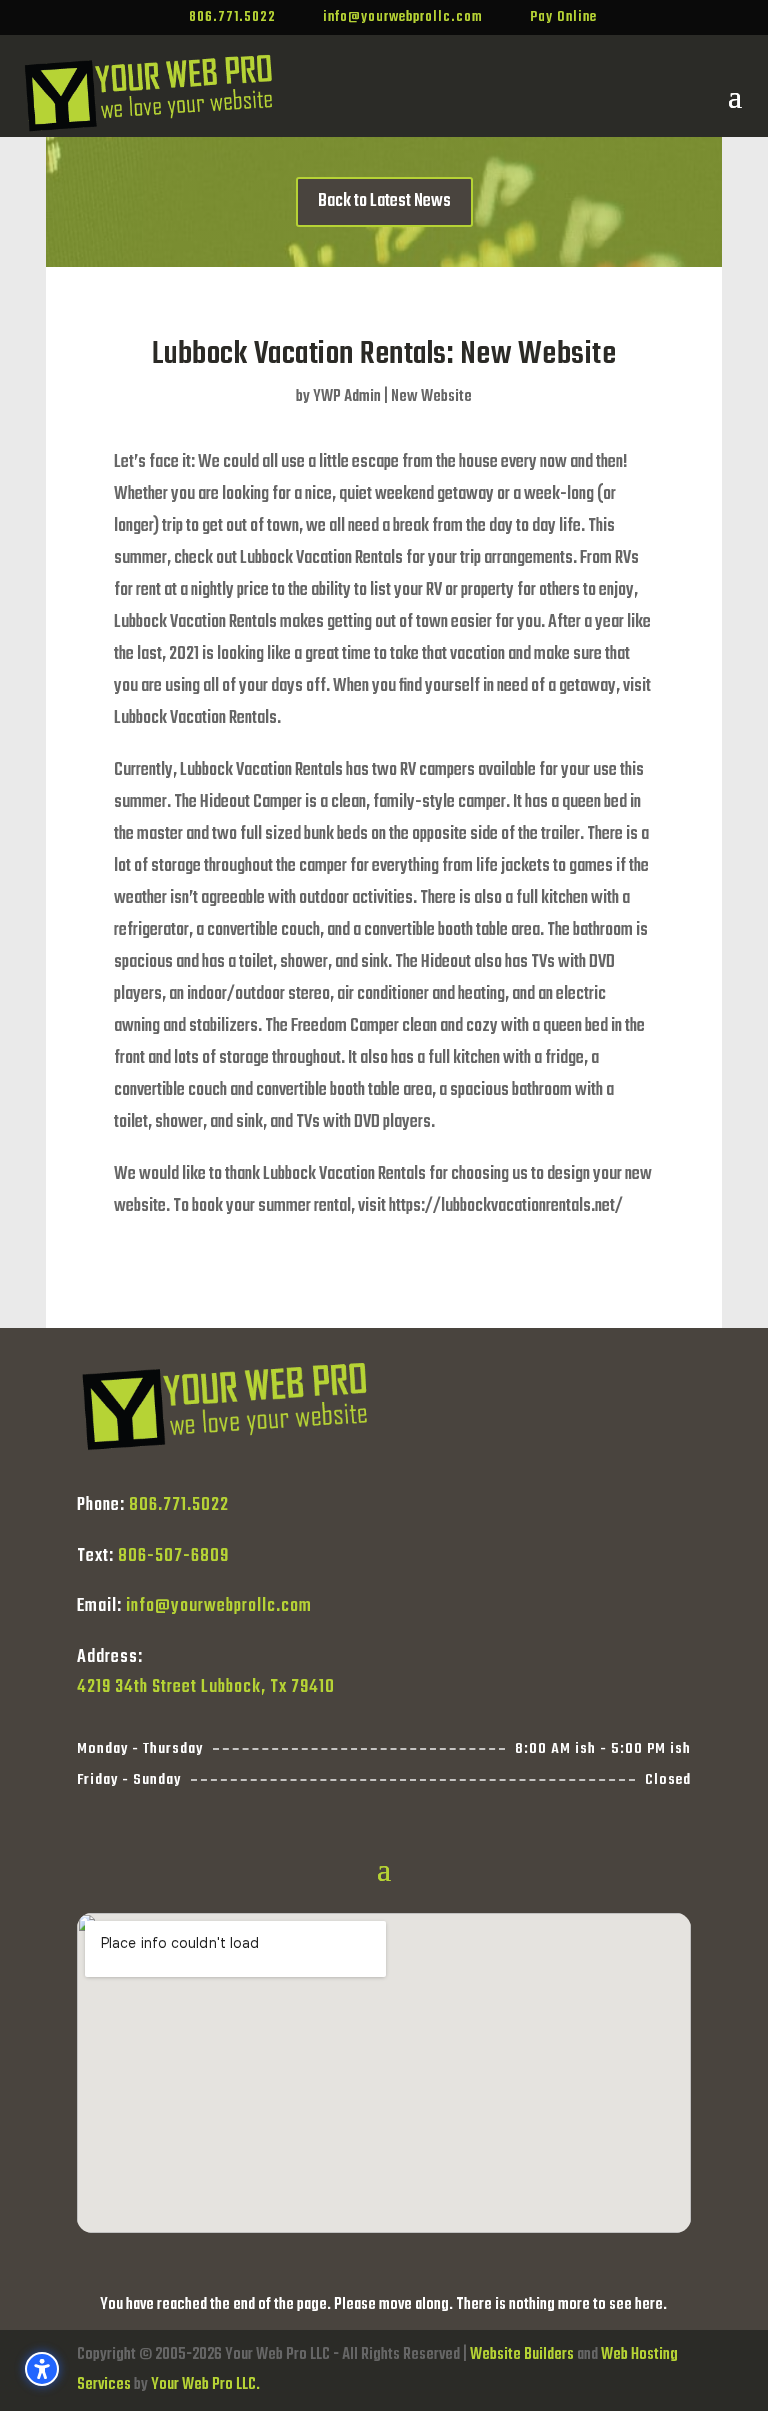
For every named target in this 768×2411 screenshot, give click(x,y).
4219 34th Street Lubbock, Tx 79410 (206, 1687)
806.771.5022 (179, 1505)
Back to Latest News (384, 201)
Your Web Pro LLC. (205, 2385)
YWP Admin (347, 397)
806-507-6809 (173, 1556)
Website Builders (522, 2355)
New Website (431, 397)
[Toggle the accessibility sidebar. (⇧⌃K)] (42, 2369)
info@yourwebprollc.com (219, 1606)
